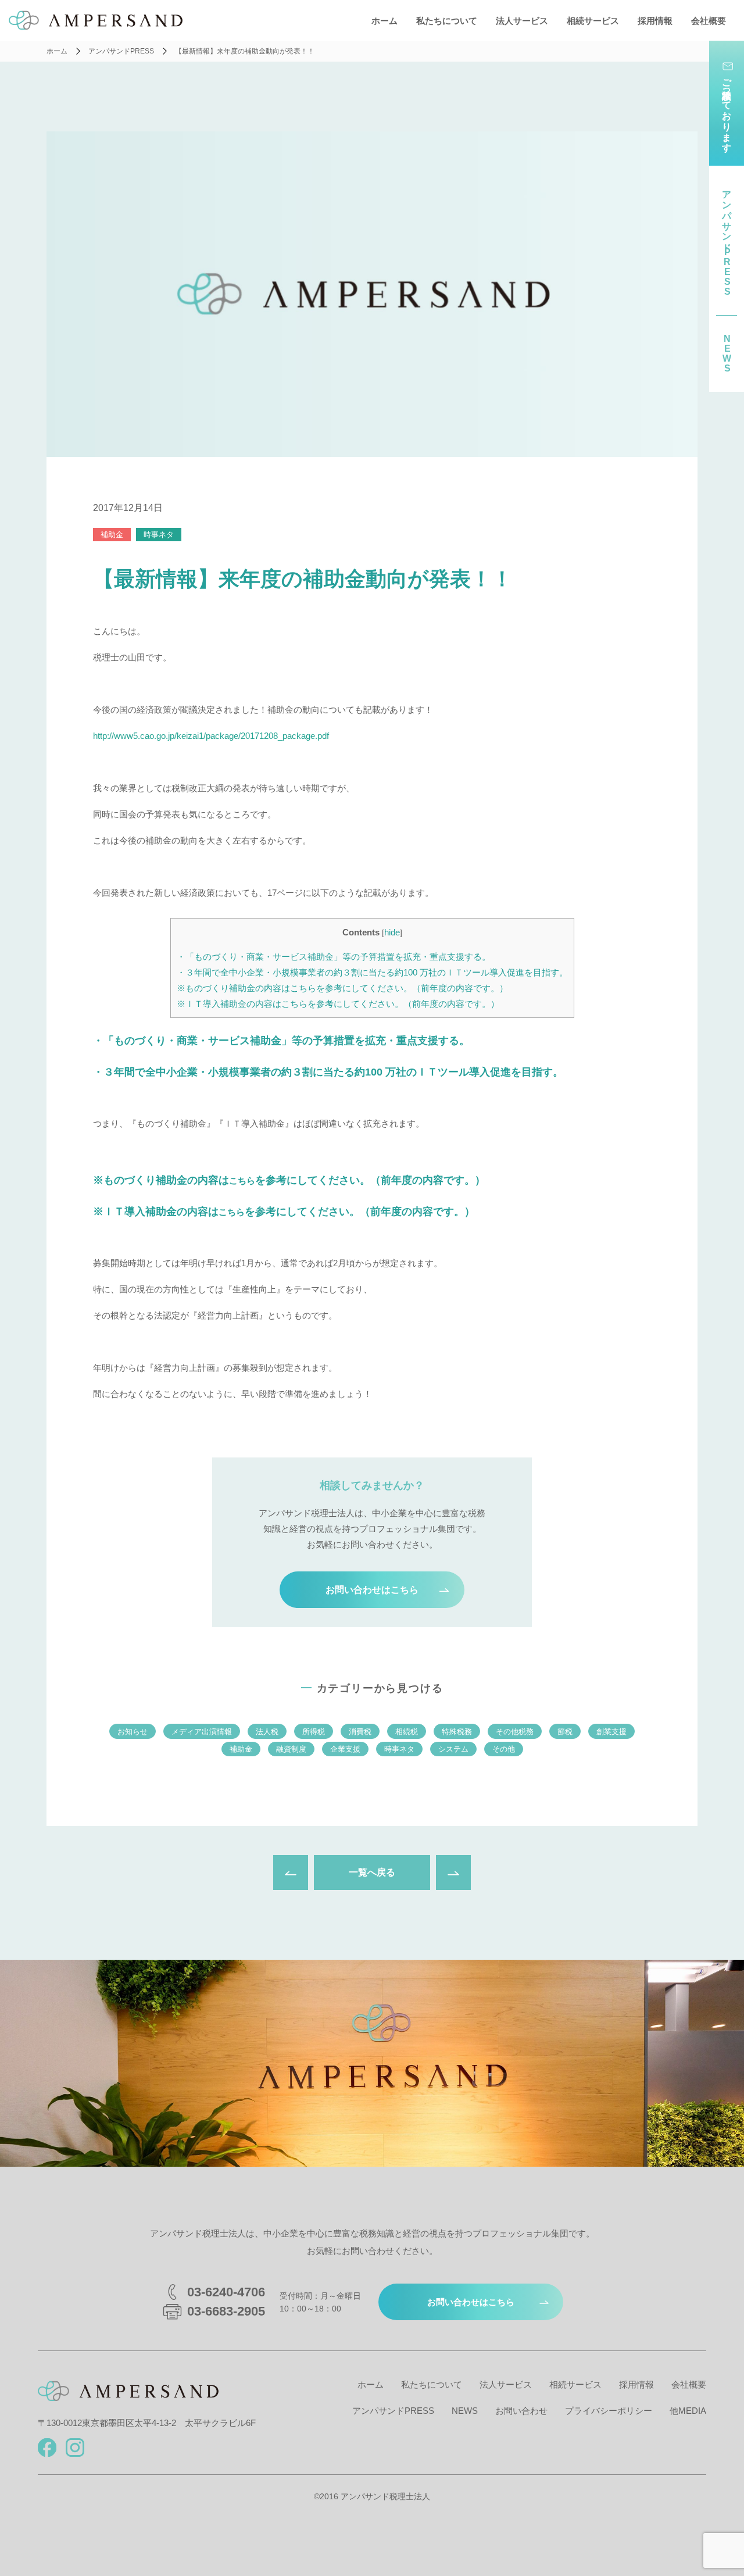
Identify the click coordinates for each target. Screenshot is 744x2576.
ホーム (384, 21)
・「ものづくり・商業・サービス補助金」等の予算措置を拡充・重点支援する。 (334, 957)
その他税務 (515, 1732)
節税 (565, 1732)
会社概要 (709, 21)
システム (453, 1749)
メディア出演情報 (202, 1732)
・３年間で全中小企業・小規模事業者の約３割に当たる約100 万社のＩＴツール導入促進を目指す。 (372, 972)
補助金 (112, 535)
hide (392, 932)
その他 (504, 1749)
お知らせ (133, 1732)
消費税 (360, 1732)
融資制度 (291, 1749)
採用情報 (655, 21)
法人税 (267, 1732)
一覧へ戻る (372, 1872)
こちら (242, 1180)
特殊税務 (457, 1732)
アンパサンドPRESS (393, 2411)
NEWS (465, 2411)
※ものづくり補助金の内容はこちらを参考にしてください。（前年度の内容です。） (342, 988)
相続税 (407, 1732)
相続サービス (593, 21)
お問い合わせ (521, 2411)
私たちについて (447, 21)
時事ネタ (159, 535)
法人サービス (522, 21)
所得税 (314, 1732)
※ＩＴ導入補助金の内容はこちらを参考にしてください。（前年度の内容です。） (338, 1004)
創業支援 (611, 1732)
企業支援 (345, 1749)
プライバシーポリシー (609, 2411)
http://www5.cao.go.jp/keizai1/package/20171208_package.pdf (211, 736)
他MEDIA (688, 2411)
